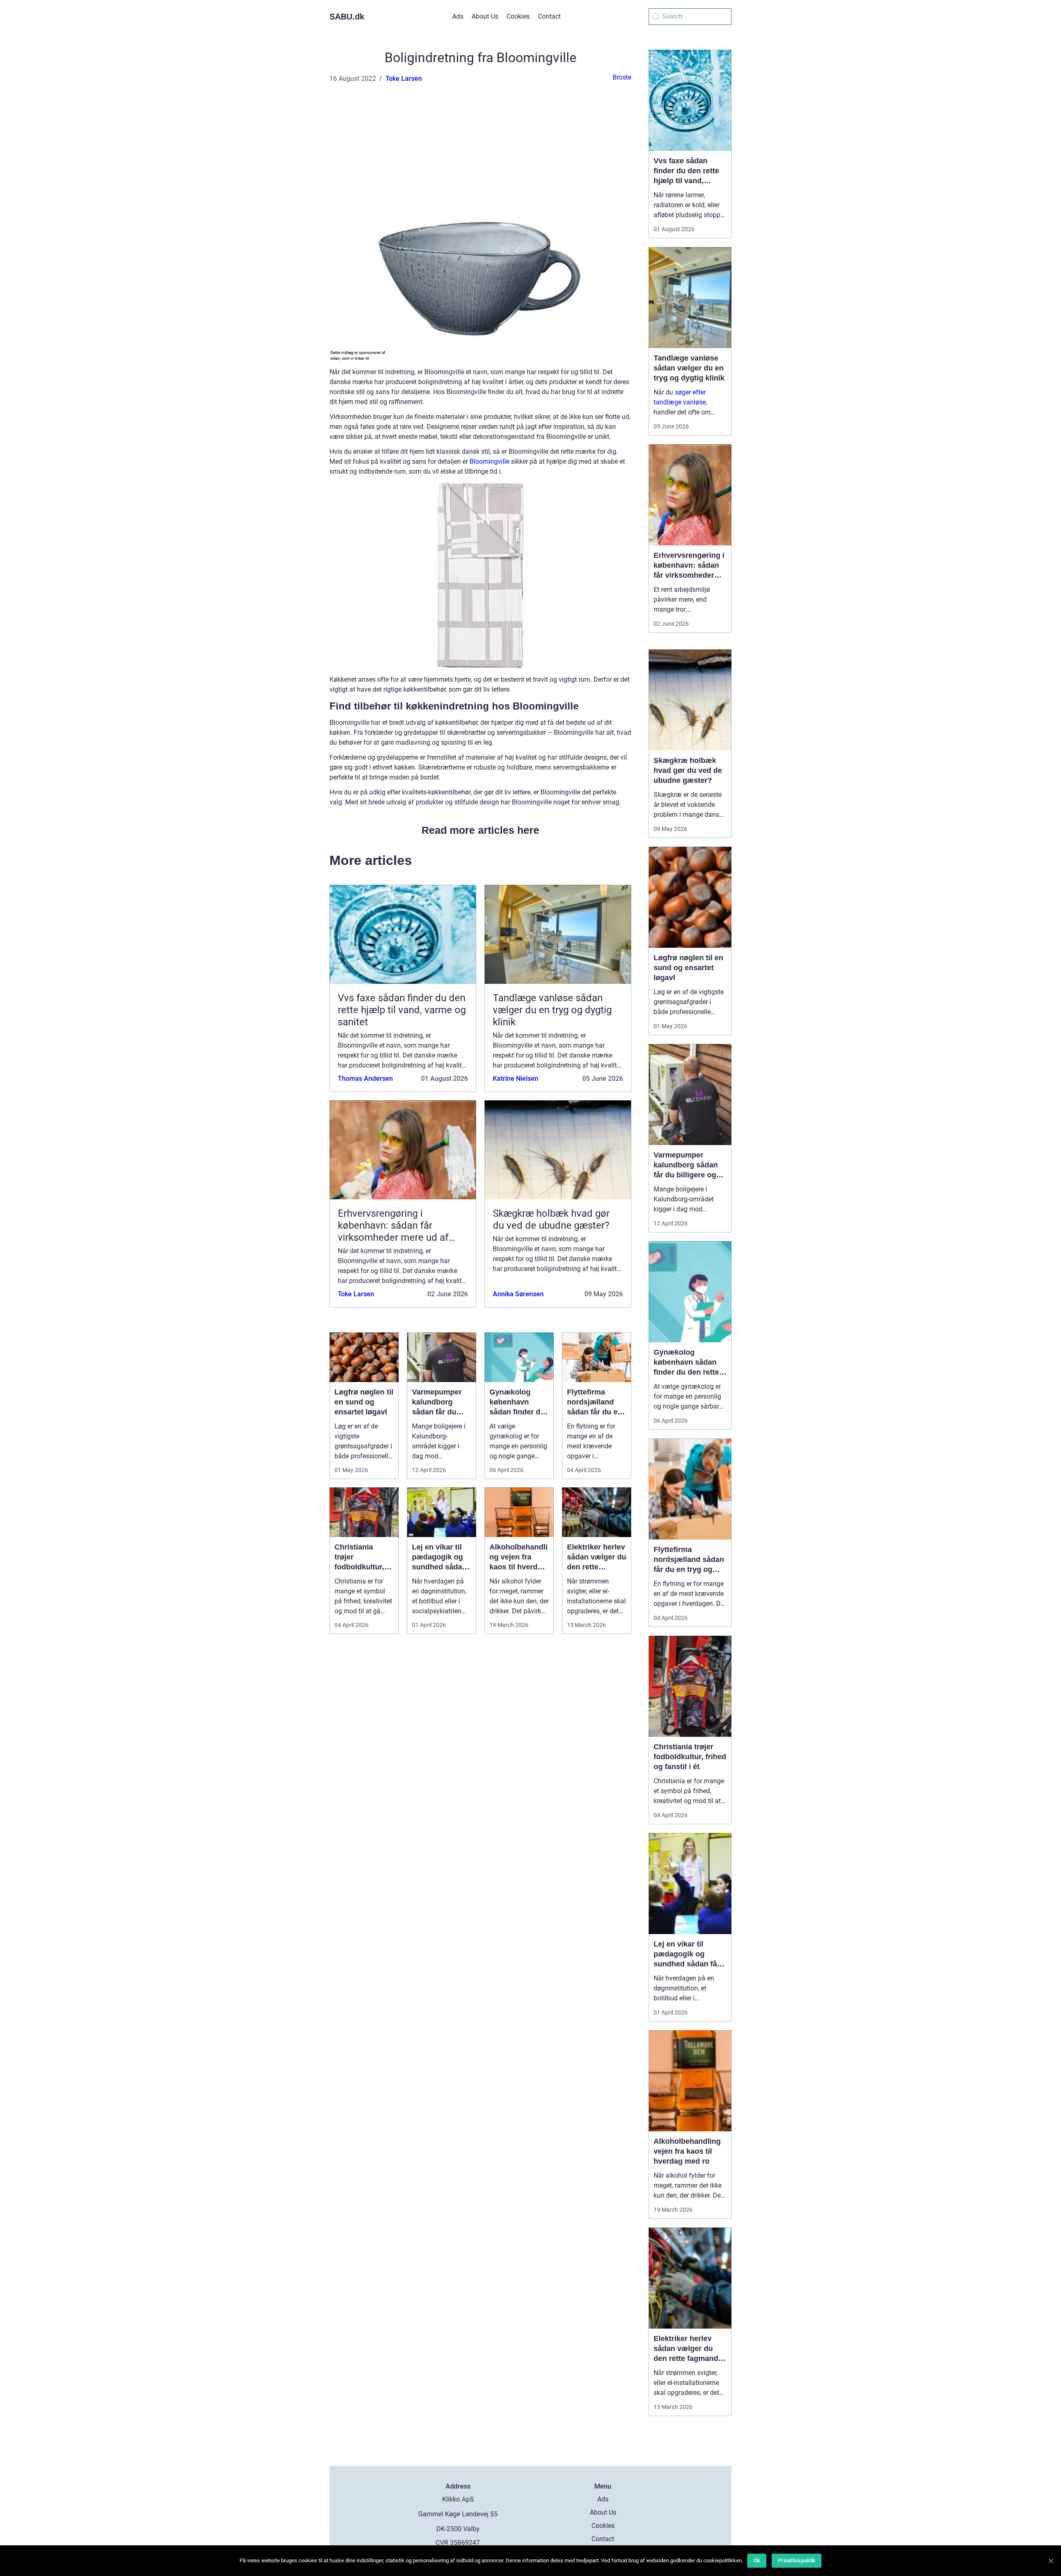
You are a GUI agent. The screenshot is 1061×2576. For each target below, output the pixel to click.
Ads (458, 16)
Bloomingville (489, 461)
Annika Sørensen (518, 1294)
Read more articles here (480, 830)
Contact (549, 16)
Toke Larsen (404, 79)
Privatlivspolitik (797, 2560)
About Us (485, 16)
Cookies (518, 16)
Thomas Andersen (365, 1079)
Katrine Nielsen (516, 1079)
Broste (622, 77)
